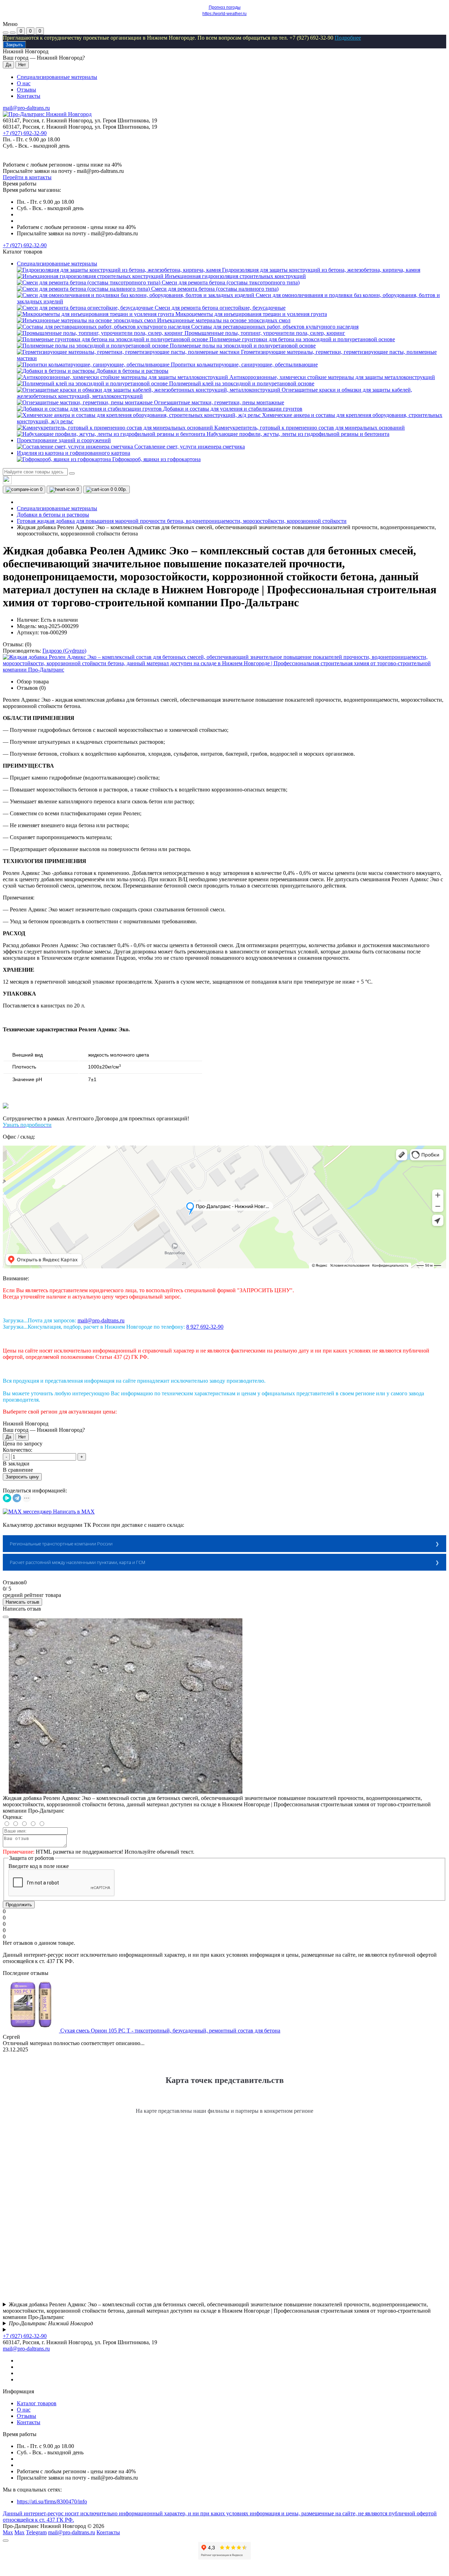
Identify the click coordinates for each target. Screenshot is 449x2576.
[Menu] (6, 33)
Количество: (18, 1450)
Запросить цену (22, 1477)
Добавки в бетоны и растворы (53, 515)
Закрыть (14, 45)
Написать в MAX (73, 1512)
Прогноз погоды (225, 7)
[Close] (6, 1617)
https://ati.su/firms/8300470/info (52, 2501)
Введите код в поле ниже (39, 1866)
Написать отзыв (22, 1602)
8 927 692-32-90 (205, 1327)
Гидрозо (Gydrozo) (64, 651)
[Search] (72, 473)
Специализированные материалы (57, 77)
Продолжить (19, 1905)
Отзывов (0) (31, 688)
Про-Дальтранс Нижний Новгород (51, 2323)
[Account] (13, 33)
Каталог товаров (37, 2403)
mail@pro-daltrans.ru (26, 108)
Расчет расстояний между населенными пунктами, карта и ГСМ (78, 1562)
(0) (28, 644)
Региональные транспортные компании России (61, 1544)
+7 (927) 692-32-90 (25, 133)
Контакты (29, 96)
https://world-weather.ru (224, 14)
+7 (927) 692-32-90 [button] (25, 2336)
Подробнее (348, 38)
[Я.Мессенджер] (7, 1498)
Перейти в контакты (27, 177)
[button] (25, 245)
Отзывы (26, 90)
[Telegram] (17, 1498)
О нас (24, 83)
